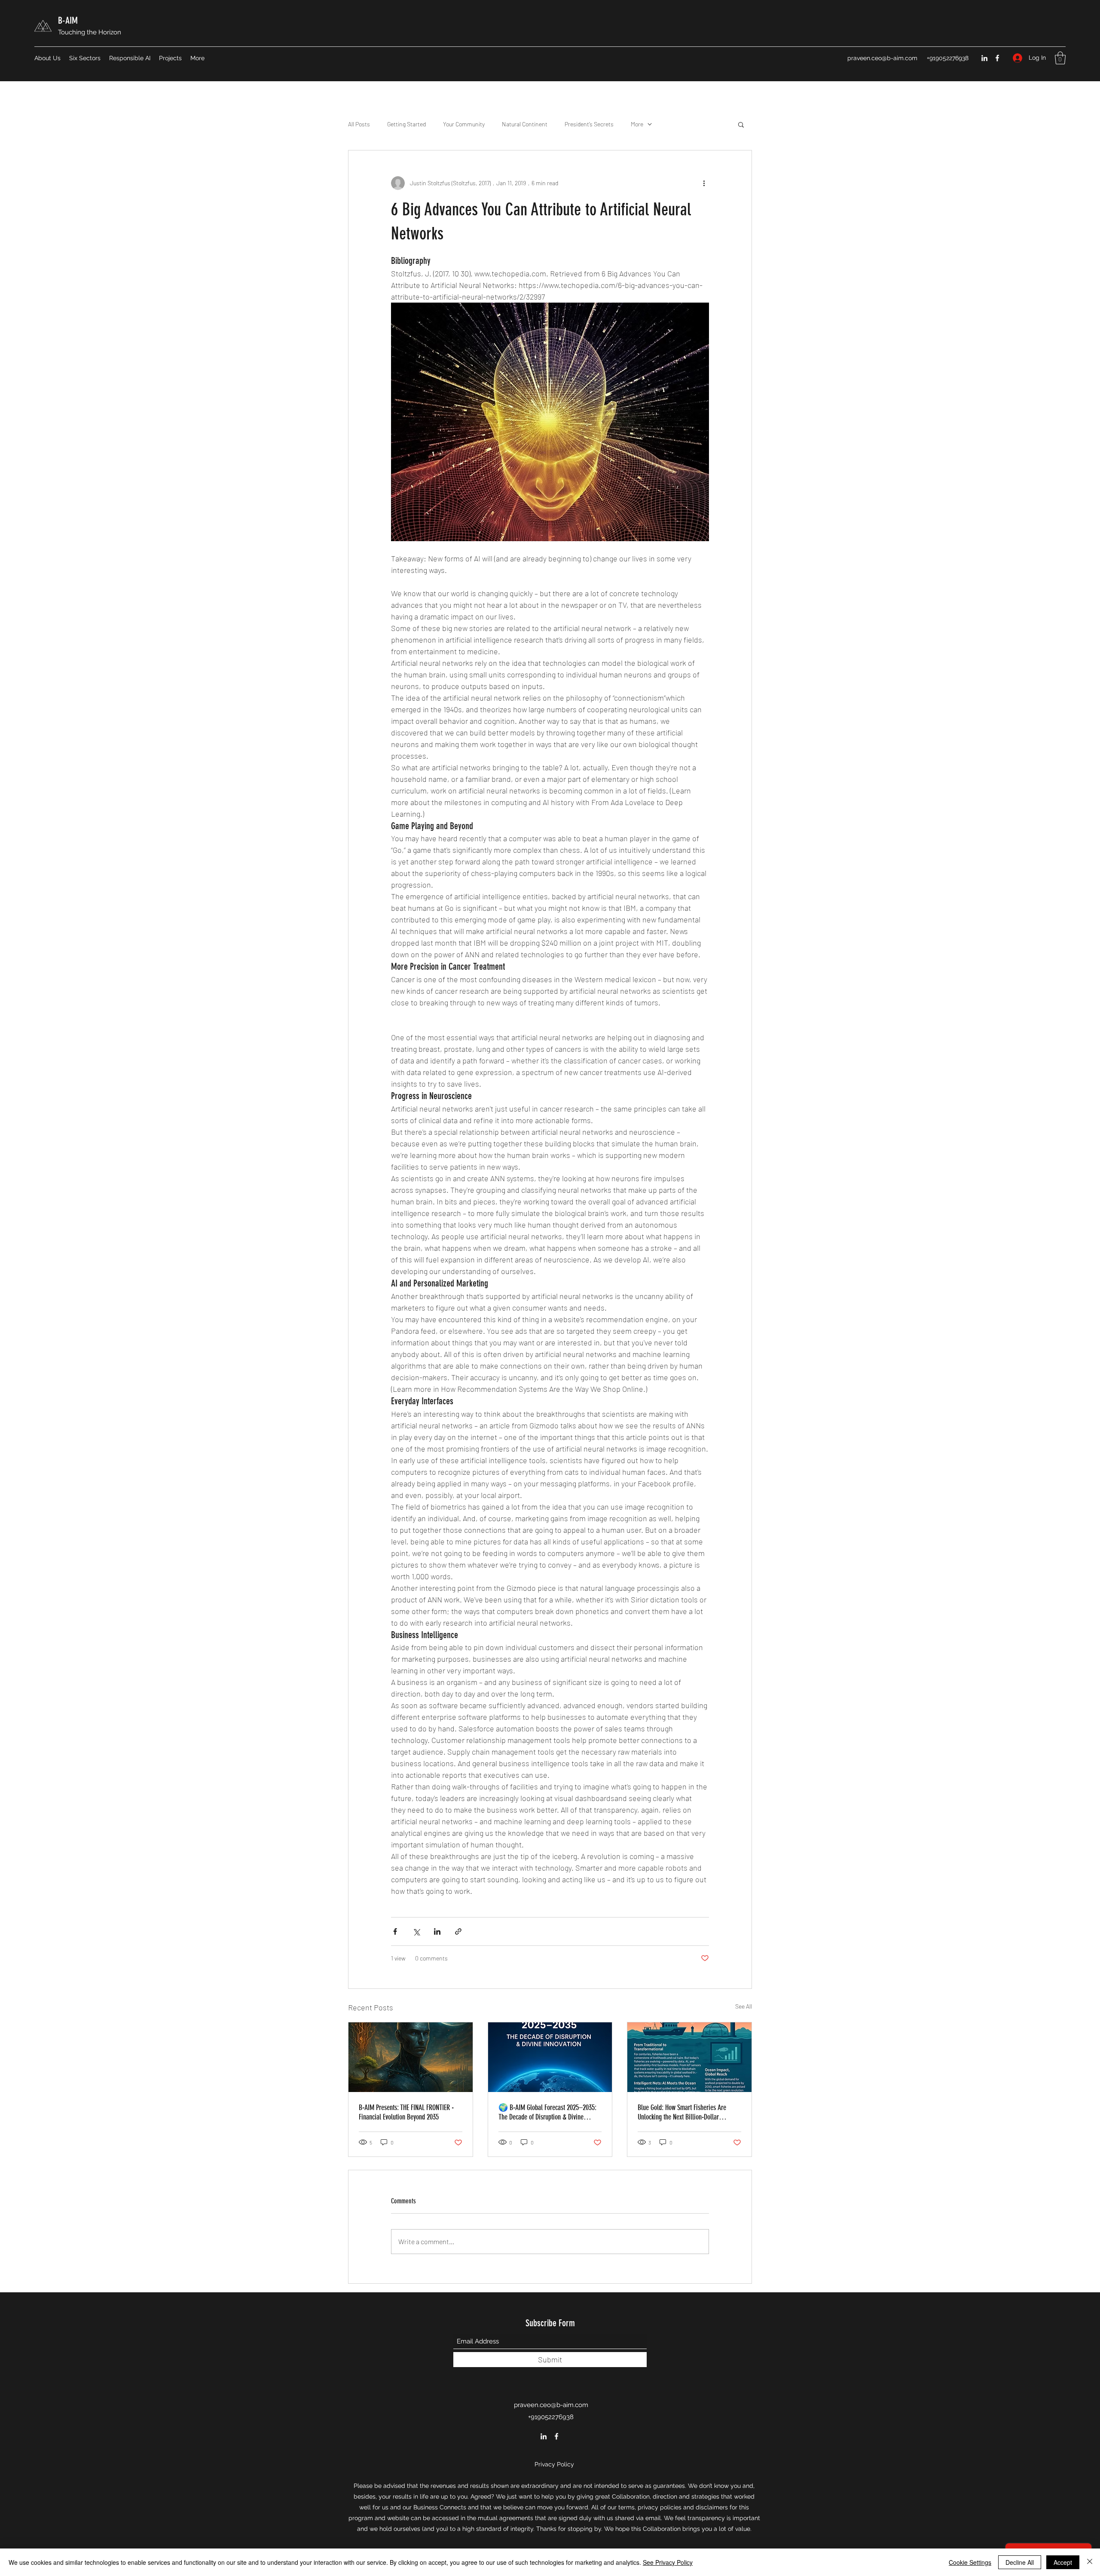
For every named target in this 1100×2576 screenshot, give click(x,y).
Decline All (1020, 2562)
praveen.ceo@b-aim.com (882, 58)
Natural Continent (525, 124)
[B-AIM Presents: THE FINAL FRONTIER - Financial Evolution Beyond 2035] (411, 2057)
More (637, 124)
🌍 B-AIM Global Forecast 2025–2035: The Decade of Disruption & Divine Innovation (547, 2112)
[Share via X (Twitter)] (416, 1931)
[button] (1060, 58)
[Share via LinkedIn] (437, 1931)
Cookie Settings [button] (970, 2562)
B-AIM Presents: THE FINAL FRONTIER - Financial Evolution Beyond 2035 (406, 2112)
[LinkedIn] (984, 58)
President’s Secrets (589, 124)
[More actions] (704, 183)
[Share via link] (458, 1931)
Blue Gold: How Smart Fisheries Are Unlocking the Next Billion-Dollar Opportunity (682, 2112)
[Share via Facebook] (395, 1931)
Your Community (464, 124)
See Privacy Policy (668, 2562)
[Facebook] (997, 58)
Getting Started (406, 124)
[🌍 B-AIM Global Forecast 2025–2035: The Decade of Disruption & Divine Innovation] (550, 2057)
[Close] (1090, 2562)
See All (744, 2006)
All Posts (359, 124)
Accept (1063, 2562)
